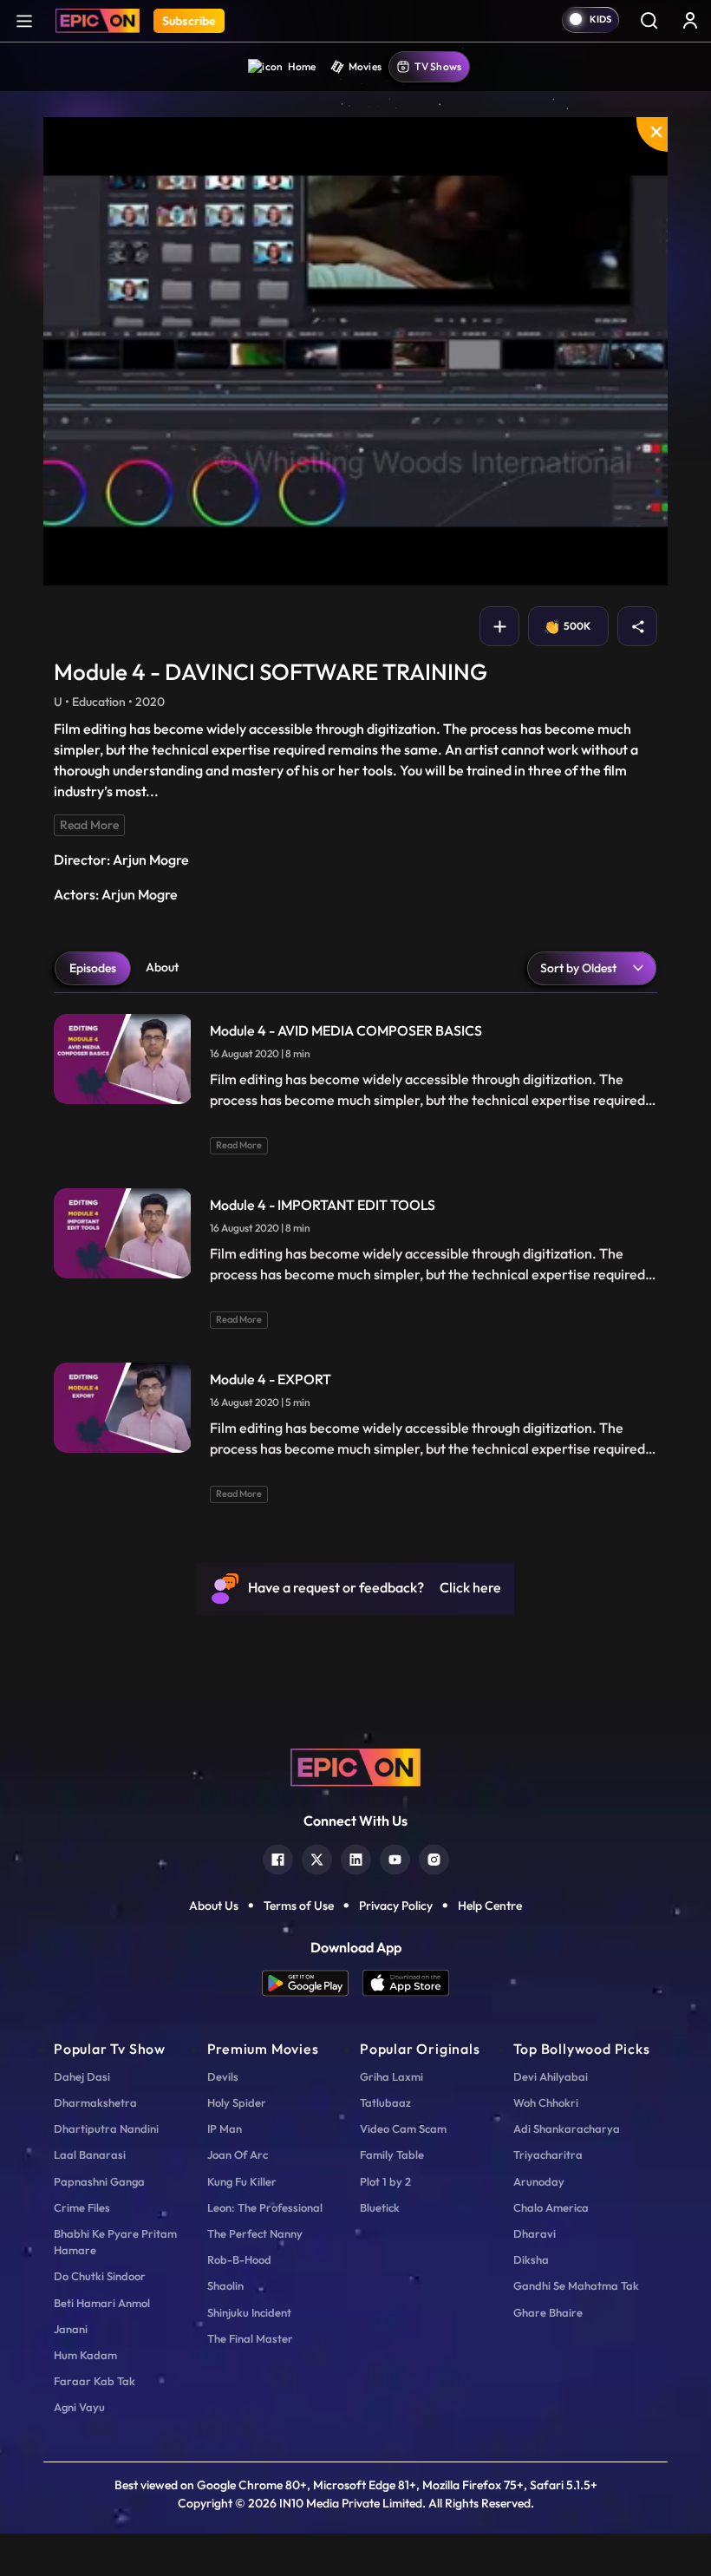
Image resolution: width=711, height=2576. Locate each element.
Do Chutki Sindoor (100, 2276)
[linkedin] (356, 1857)
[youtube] (395, 1857)
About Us (214, 1906)
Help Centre (490, 1906)
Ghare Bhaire (548, 2312)
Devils (223, 2076)
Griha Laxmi (391, 2076)
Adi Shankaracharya (567, 2128)
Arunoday (539, 2181)
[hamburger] (24, 20)
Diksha (531, 2259)
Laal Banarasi (90, 2154)
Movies (365, 66)
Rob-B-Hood (239, 2259)
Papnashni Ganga (99, 2181)
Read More (89, 825)
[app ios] (406, 1983)
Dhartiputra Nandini (106, 2128)
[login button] (690, 20)
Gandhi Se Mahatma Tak (576, 2285)
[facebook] (278, 1857)
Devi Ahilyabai (551, 2076)
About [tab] (162, 967)
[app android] (312, 1983)
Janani (71, 2329)
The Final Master (250, 2338)
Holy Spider (237, 2102)
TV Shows (438, 66)
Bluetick (380, 2207)
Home (302, 66)
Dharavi (535, 2233)
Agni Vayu (79, 2407)
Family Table (392, 2154)
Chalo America (551, 2207)
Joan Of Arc (238, 2154)
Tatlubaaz (385, 2102)
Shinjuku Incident (249, 2312)
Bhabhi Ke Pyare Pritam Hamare (115, 2242)
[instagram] (434, 1857)
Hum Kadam (85, 2355)
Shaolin (225, 2285)
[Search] (649, 20)
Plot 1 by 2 (385, 2181)
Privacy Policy (396, 1906)
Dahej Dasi (82, 2076)
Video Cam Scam (403, 2128)
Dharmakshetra (95, 2102)
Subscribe (189, 21)
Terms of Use (299, 1906)
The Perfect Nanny (255, 2233)
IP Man (225, 2128)
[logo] (355, 1766)
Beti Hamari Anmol (102, 2303)
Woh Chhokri (546, 2102)
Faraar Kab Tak (95, 2381)
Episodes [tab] (93, 968)
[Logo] (98, 21)
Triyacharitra (548, 2154)
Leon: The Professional (265, 2207)
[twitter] (317, 1857)
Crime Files (82, 2207)
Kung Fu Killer (242, 2181)
